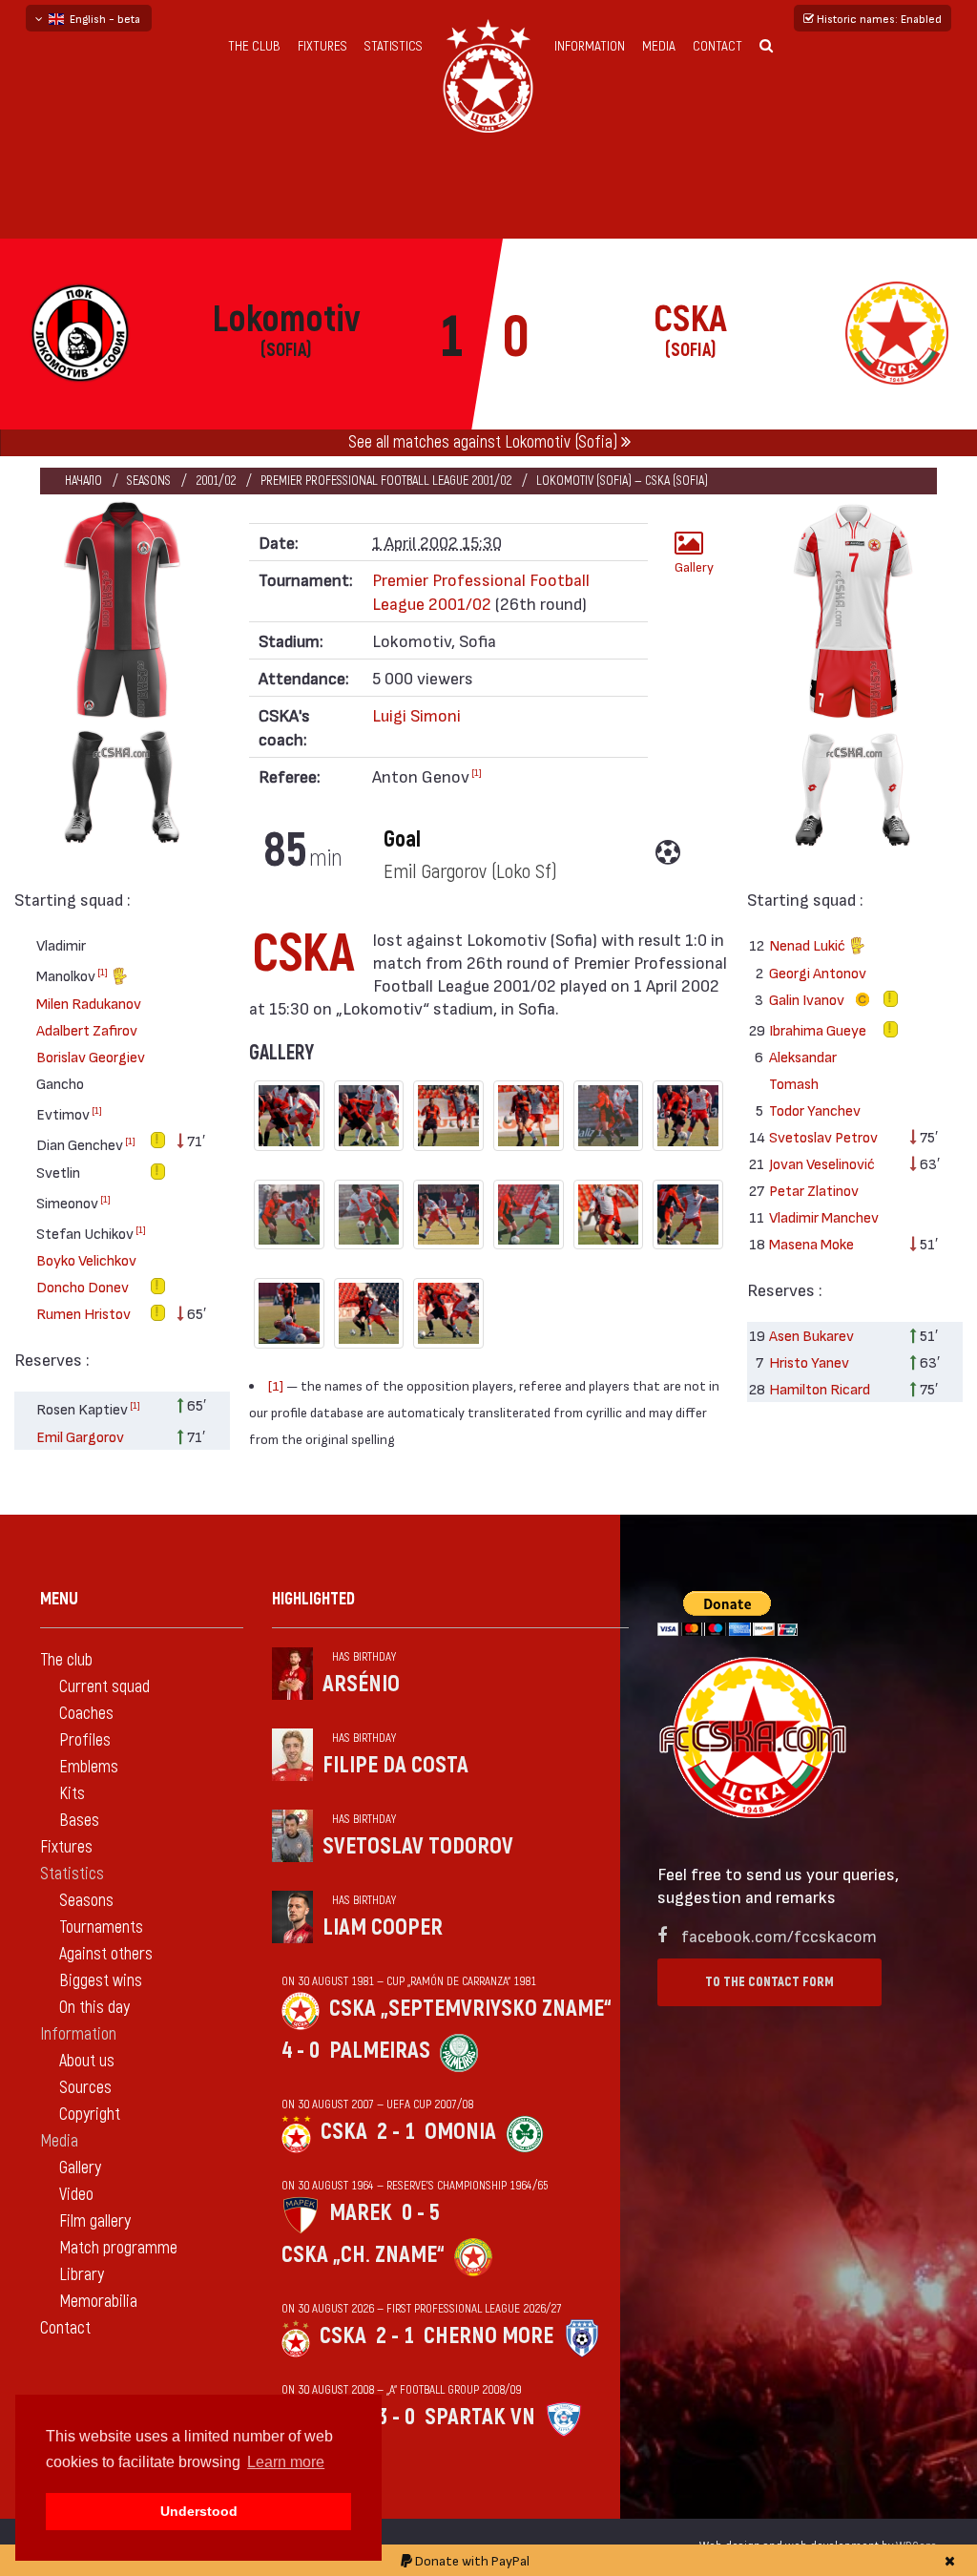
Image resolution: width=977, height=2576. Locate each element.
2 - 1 (396, 2132)
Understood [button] (199, 2511)
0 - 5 (421, 2213)
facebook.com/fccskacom (779, 1935)
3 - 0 (396, 2417)
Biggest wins (101, 1981)
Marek (361, 2213)
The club (254, 46)
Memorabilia (98, 2302)
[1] (103, 972)
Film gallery (95, 2221)
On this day (94, 2008)
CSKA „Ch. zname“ (363, 2255)
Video (76, 2195)
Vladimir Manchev (824, 1216)
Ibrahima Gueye (818, 1029)
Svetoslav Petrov (823, 1136)
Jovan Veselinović (822, 1163)
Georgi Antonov (818, 972)
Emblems (89, 1767)
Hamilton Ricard (820, 1388)
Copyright (90, 2115)
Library (82, 2275)
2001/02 (216, 481)
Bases (79, 1821)
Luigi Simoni (416, 714)
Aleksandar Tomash (803, 1069)
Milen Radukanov (89, 1003)
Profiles (85, 1740)
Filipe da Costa (395, 1765)
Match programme (118, 2248)
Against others (106, 1954)
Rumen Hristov (83, 1313)
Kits (72, 1794)
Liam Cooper (383, 1927)
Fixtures (322, 46)
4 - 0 (301, 2051)
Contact (717, 46)
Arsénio (361, 1684)
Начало (83, 481)
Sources (85, 2088)
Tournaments (101, 1927)
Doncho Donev (83, 1286)
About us (87, 2061)
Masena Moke (811, 1243)
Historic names (878, 18)
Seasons (149, 481)
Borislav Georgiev (91, 1056)
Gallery (694, 566)
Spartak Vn (480, 2417)
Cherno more (488, 2336)
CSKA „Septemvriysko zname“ (470, 2009)
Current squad (104, 1687)
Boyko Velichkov (86, 1259)
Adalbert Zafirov (87, 1029)
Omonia (460, 2132)
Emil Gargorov (80, 1436)
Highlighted (313, 1599)
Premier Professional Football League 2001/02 (386, 481)
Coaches (86, 1714)
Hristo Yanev (809, 1361)
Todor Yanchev (815, 1110)
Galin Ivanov (808, 999)
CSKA (344, 2132)
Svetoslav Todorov (418, 1846)
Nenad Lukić (809, 944)
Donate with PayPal (471, 2560)
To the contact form (769, 1982)
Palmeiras (380, 2051)
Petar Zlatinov (814, 1190)
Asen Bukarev (811, 1335)
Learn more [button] (286, 2462)
